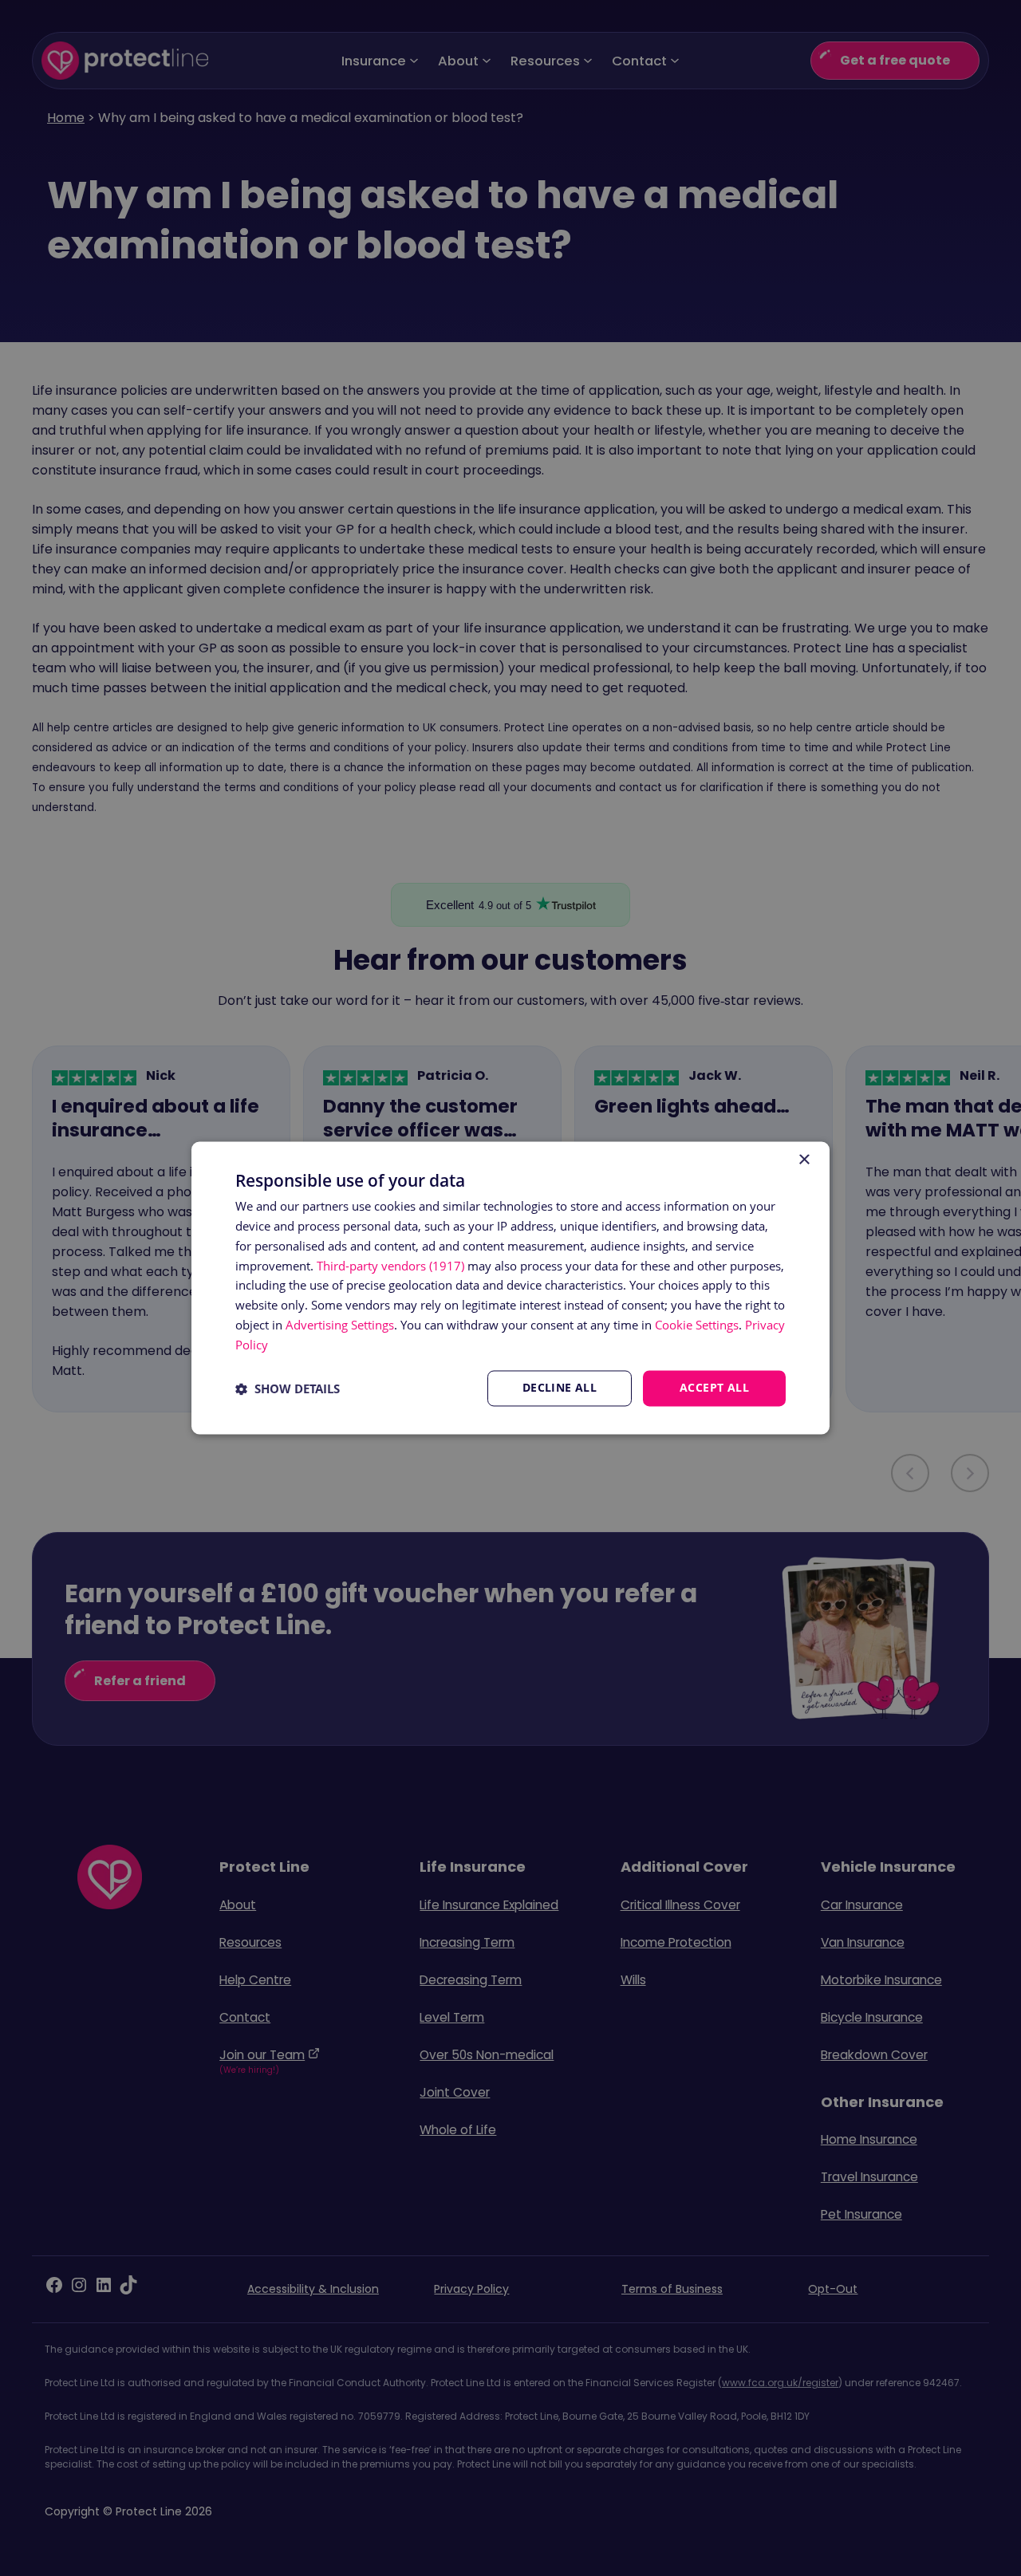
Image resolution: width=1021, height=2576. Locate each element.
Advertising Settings (340, 1325)
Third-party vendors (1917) (390, 1266)
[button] (288, 1388)
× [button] (804, 1160)
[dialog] (510, 1288)
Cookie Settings (697, 1325)
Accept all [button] (714, 1388)
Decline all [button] (560, 1388)
